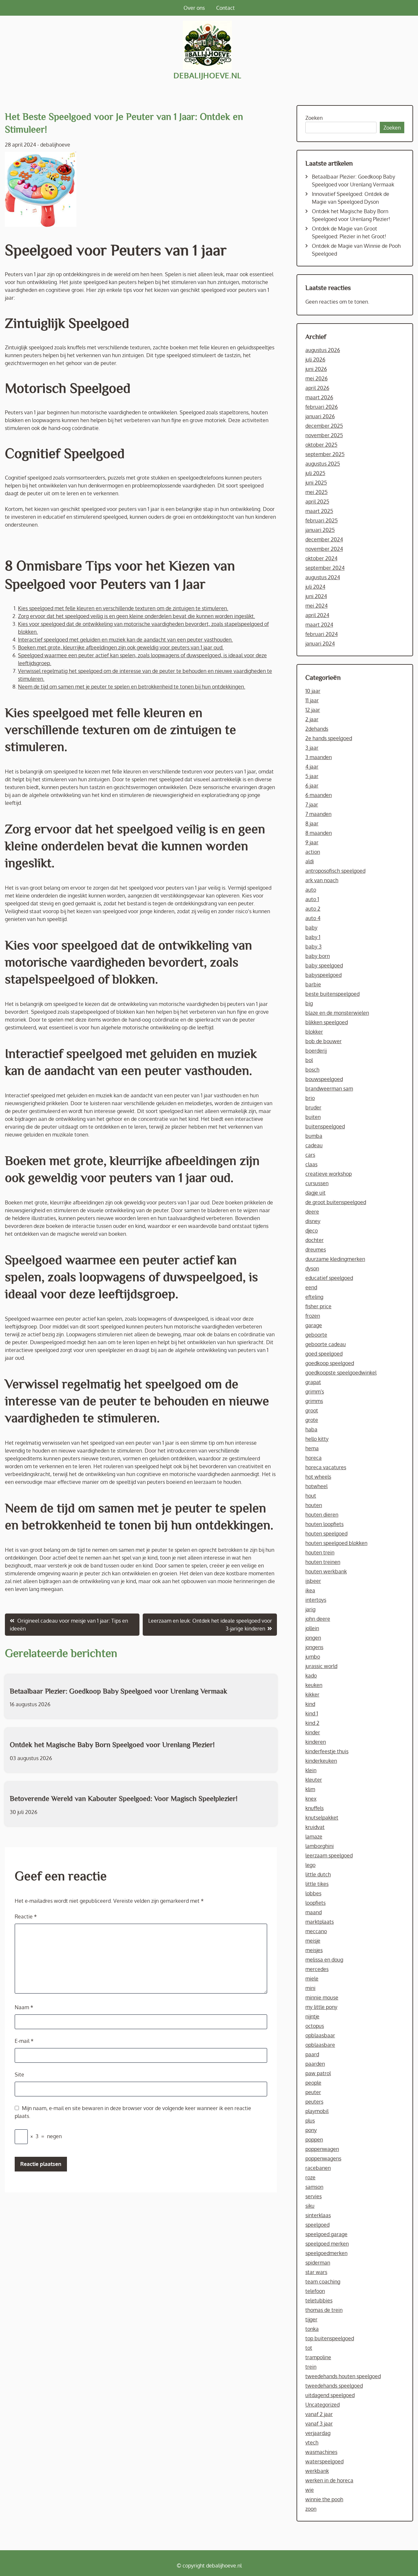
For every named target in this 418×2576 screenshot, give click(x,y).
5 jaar (312, 776)
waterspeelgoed (324, 2461)
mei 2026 (316, 378)
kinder (313, 1732)
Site (19, 2075)
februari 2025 (322, 520)
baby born (318, 956)
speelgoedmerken (326, 2253)
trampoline (318, 2357)
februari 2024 (322, 634)
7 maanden (318, 814)
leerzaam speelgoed (329, 1855)
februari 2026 (322, 407)
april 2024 (317, 615)
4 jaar (312, 767)
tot (309, 2348)
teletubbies (319, 2300)
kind (310, 1704)
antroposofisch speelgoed (335, 871)
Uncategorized (322, 2405)
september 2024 (325, 568)
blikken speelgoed (327, 1022)
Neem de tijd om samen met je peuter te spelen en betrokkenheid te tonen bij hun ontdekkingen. (132, 687)
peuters (314, 2102)
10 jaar (313, 691)
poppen (314, 2139)
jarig (310, 1609)
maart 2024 (319, 625)
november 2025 (324, 435)
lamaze (314, 1837)
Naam (24, 2007)
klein (311, 1770)
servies (313, 2196)
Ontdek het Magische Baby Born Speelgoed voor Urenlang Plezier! (112, 1744)
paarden (315, 2064)
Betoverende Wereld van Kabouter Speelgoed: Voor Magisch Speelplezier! (124, 1798)
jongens (314, 1647)
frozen (313, 1316)
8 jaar (312, 823)
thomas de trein (324, 2310)
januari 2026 (320, 416)
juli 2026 (315, 359)
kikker (312, 1694)
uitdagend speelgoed (330, 2395)
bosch (312, 1070)
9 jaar (312, 842)
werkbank (317, 2471)
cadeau (314, 1145)
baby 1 (313, 937)
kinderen (316, 1742)
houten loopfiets (324, 1524)
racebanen (318, 2168)
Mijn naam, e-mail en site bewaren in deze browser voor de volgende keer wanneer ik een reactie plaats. (133, 2112)
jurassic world (321, 1666)
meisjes (314, 1950)
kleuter (314, 1780)
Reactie (26, 1916)
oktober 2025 (321, 445)
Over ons (194, 8)
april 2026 (317, 388)
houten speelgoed (326, 1534)
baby (311, 928)
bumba (314, 1136)
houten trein (320, 1552)
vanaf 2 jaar (319, 2414)
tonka (312, 2329)
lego (310, 1865)
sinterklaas (318, 2215)
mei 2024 (316, 606)
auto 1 (312, 899)
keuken (314, 1685)
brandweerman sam (329, 1089)
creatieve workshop (329, 1174)
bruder (313, 1107)
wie (310, 2490)
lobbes (313, 1893)
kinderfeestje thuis (327, 1751)
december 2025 (324, 426)
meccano (316, 1931)
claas (311, 1164)
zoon (311, 2509)
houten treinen (323, 1562)
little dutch (318, 1874)
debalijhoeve (55, 145)
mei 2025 (316, 492)
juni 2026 (316, 369)
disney (313, 1221)
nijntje (312, 2016)
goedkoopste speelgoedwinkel (341, 1373)
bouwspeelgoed (324, 1079)
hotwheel (316, 1486)
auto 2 (313, 909)
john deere (318, 1619)
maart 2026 (319, 397)
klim (310, 1789)
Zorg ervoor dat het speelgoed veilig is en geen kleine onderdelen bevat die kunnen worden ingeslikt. (137, 616)
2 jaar (312, 719)
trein (311, 2367)
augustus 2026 (323, 350)
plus (310, 2121)
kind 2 (312, 1723)
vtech (312, 2442)
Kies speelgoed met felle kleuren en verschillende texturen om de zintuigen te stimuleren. (123, 608)
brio (310, 1098)
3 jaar (312, 748)
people (313, 2083)
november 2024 (324, 549)
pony (311, 2130)
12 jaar (313, 710)
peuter (313, 2092)
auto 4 (313, 918)
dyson (312, 1268)
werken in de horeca (329, 2480)
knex (311, 1799)
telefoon (315, 2291)
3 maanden (319, 757)
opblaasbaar (320, 2035)
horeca (313, 1458)
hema (312, 1448)
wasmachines (321, 2452)
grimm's (315, 1391)
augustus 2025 (323, 464)
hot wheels (318, 1477)
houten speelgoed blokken (336, 1543)
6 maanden (319, 795)
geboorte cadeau (326, 1344)
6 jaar (312, 786)
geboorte (316, 1335)
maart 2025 (319, 511)
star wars (316, 2272)
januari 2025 (320, 530)
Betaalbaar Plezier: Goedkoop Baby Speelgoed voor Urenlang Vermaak (119, 1691)
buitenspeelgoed (325, 1126)
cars (310, 1155)
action (313, 852)
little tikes (317, 1884)
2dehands (317, 729)
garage (314, 1325)
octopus (315, 2026)
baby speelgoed (324, 965)
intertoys (316, 1600)
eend (311, 1287)
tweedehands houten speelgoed (343, 2376)
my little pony (321, 2007)
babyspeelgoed (323, 975)
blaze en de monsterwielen (337, 1013)
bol (309, 1060)
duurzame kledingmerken (335, 1259)
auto (311, 890)
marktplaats (320, 1922)
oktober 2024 (321, 558)
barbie (313, 984)
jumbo (313, 1657)
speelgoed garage (326, 2234)
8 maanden (319, 833)
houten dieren (322, 1515)
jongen (313, 1638)
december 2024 (324, 539)
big (309, 1003)
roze (310, 2177)
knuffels (314, 1808)
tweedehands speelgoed (334, 2386)
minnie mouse (322, 1997)
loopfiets (315, 1903)
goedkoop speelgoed (330, 1363)
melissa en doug (324, 1960)
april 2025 (317, 501)
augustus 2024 (323, 577)
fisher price (318, 1306)
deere (312, 1212)
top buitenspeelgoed (330, 2338)
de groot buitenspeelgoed (336, 1202)
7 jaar (312, 804)
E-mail (24, 2041)
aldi (310, 861)
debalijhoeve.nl (207, 75)
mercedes (317, 1969)
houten (314, 1505)
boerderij (316, 1051)
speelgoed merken (327, 2244)
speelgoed (317, 2225)
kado (311, 1676)
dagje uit (315, 1193)
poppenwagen (322, 2149)
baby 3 (313, 946)
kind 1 (312, 1713)
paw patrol (318, 2073)
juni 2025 (316, 483)
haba (311, 1429)
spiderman (318, 2263)
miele (312, 1979)
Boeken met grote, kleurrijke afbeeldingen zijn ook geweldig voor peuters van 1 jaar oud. (121, 647)
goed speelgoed (324, 1354)
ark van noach (322, 880)
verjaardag (318, 2433)
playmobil (317, 2111)
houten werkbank (326, 1571)
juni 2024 (316, 596)
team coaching (323, 2282)
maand (313, 1912)
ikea (310, 1590)
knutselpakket (322, 1818)
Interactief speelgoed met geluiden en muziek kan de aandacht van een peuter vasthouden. (125, 640)
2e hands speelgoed (329, 738)
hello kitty (317, 1439)
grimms (314, 1401)
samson (314, 2187)
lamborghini (320, 1846)
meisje (313, 1941)
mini (310, 1988)
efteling (314, 1297)
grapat (313, 1382)
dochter (314, 1240)
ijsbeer (313, 1581)
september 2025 (325, 454)
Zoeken (314, 118)
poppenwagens (323, 2158)
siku (310, 2206)
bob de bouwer (323, 1041)
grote (312, 1420)
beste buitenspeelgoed (332, 994)
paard (312, 2054)
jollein (312, 1628)
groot (312, 1410)
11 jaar (312, 700)
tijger (311, 2319)
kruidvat (315, 1827)
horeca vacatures (326, 1467)
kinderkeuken (321, 1761)
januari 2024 (320, 644)
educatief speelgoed (329, 1278)
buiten (313, 1117)
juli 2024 (315, 587)
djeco (312, 1231)
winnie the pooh (324, 2499)
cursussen (317, 1183)
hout (311, 1496)
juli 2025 (315, 473)
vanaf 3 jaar (319, 2424)
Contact (225, 8)
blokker (314, 1032)
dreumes (316, 1249)
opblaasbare (320, 2045)
